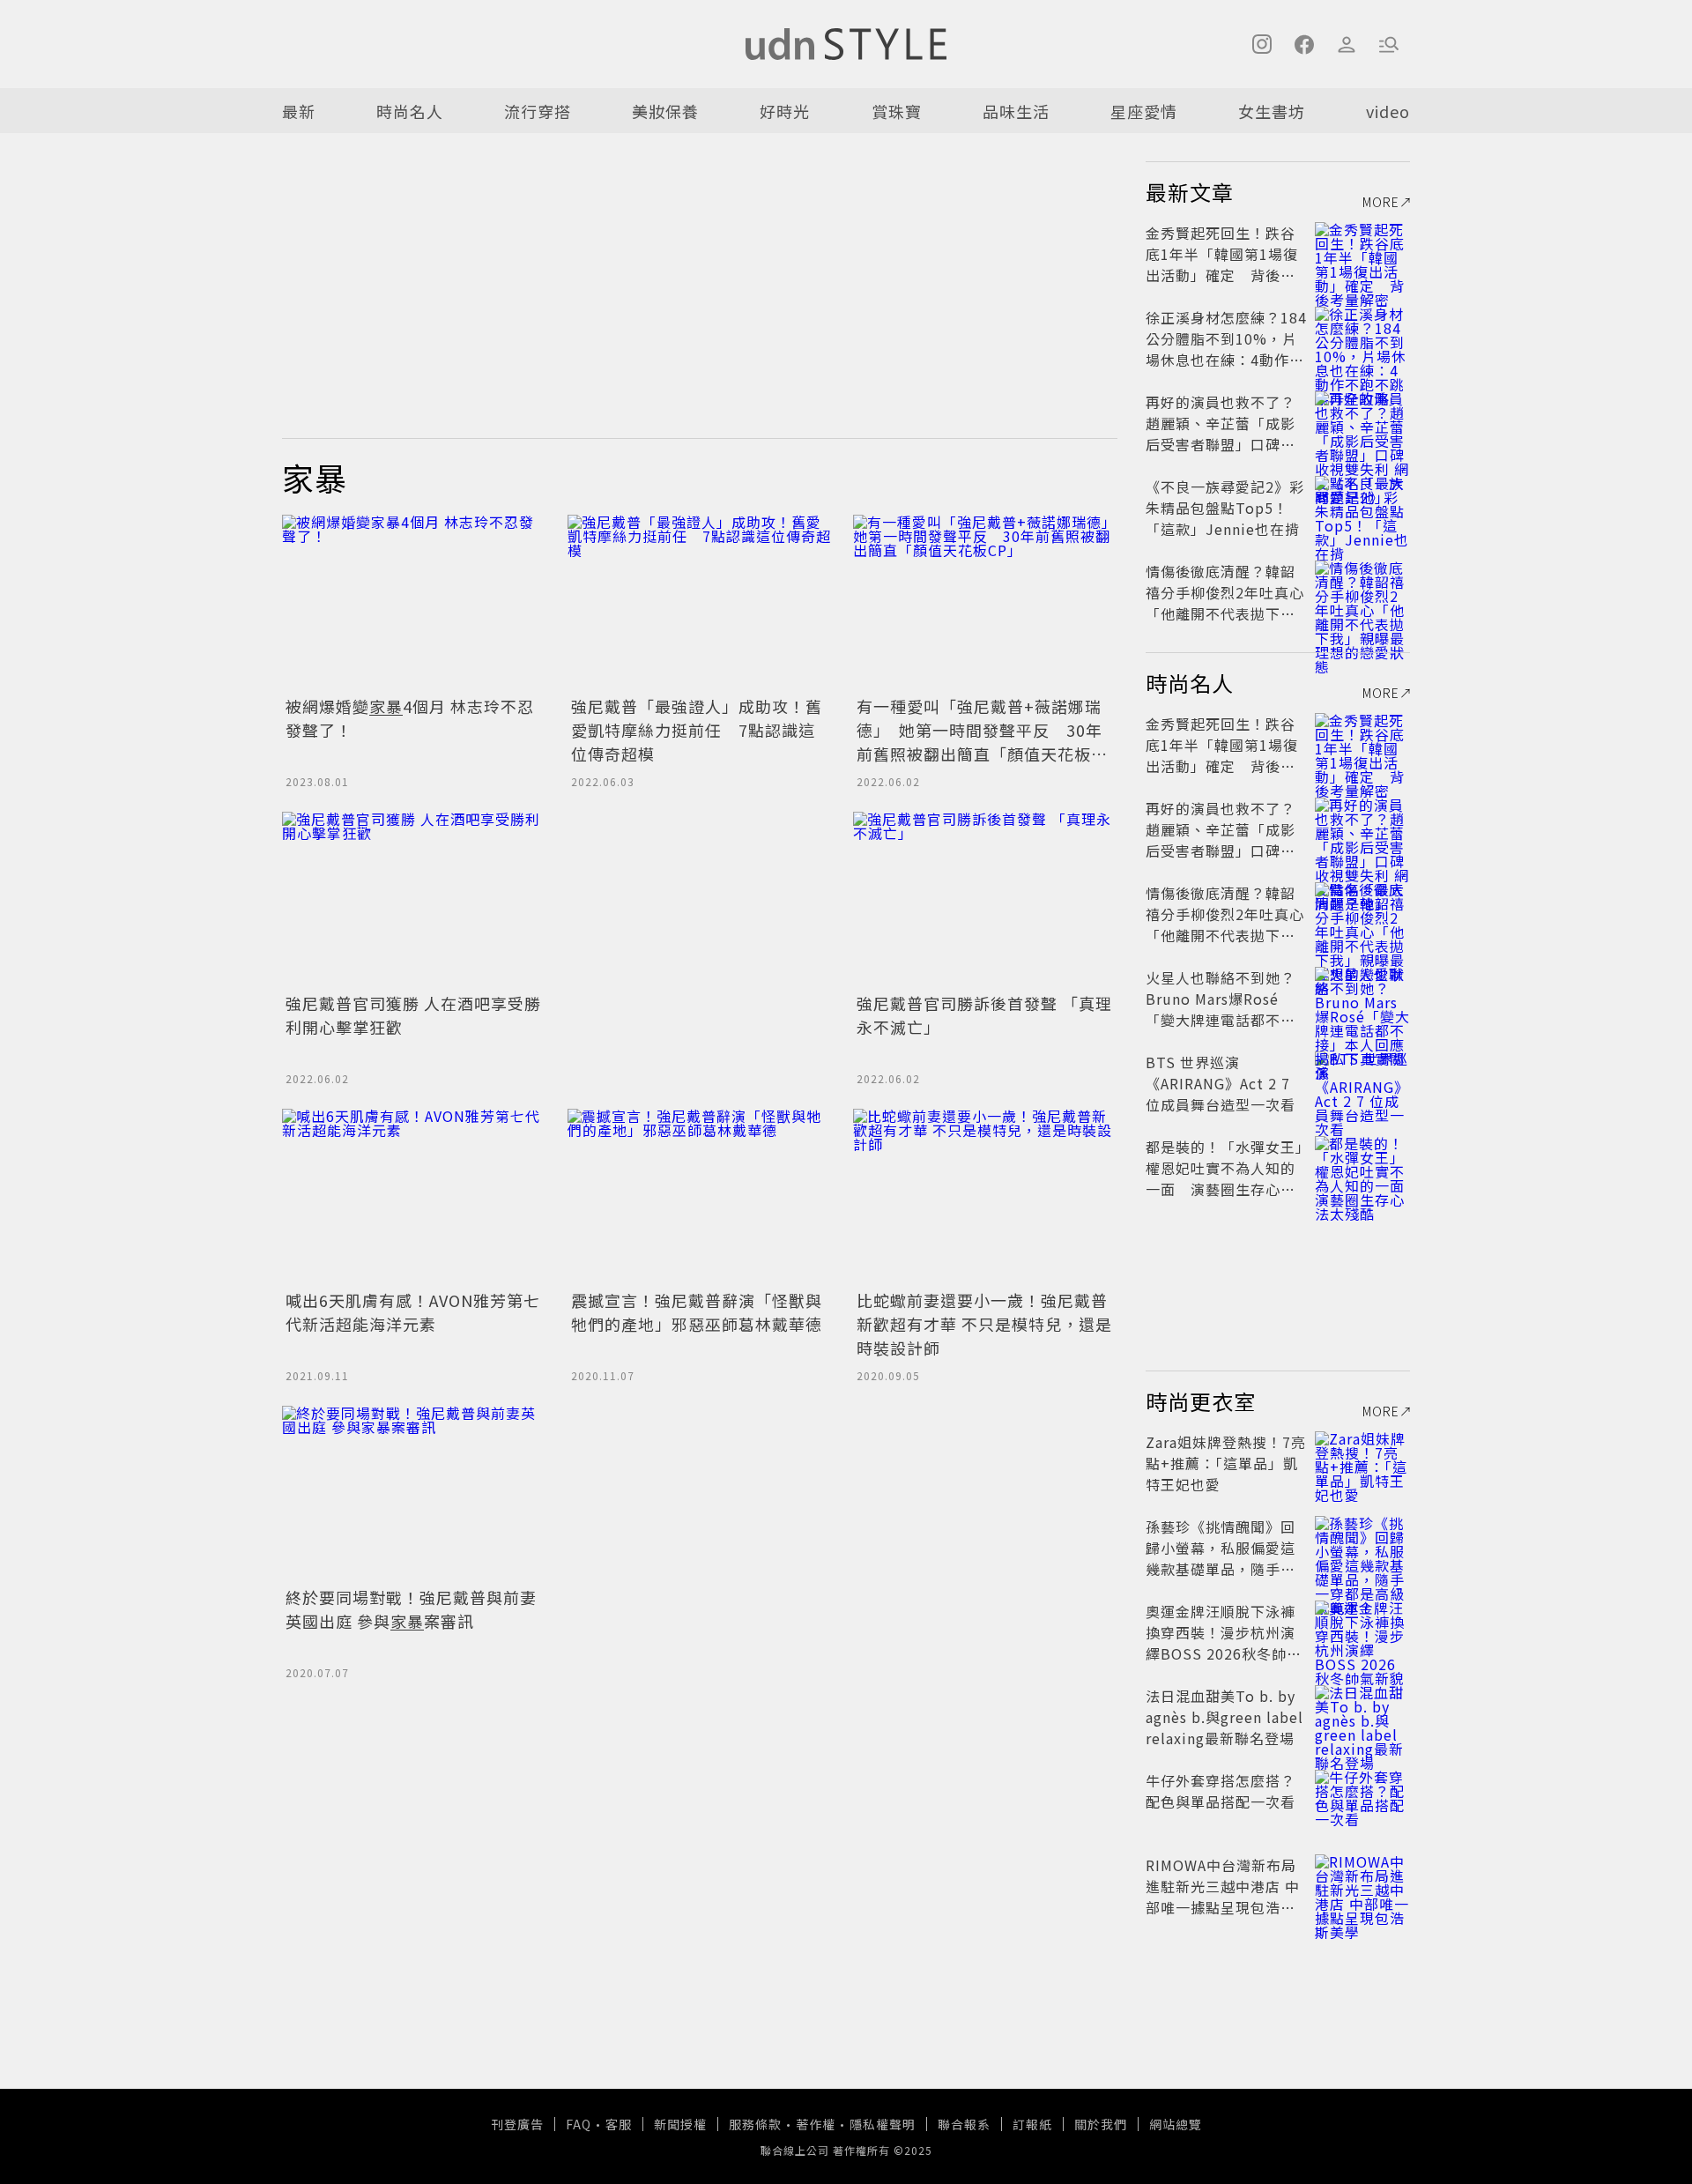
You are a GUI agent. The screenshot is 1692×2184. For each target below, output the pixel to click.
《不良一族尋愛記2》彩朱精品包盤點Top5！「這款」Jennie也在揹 (1225, 508)
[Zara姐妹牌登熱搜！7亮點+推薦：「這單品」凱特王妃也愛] (1362, 1463)
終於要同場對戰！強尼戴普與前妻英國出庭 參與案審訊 (411, 1609)
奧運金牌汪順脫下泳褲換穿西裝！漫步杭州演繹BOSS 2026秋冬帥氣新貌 (1224, 1643)
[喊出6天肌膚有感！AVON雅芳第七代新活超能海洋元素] (414, 1197)
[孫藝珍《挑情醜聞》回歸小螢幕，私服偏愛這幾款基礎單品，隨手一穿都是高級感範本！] (1362, 1548)
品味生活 (1016, 111)
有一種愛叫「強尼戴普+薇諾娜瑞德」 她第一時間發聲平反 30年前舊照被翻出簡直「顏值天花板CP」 (980, 742)
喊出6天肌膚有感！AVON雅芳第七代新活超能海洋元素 (413, 1312)
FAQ (579, 2124)
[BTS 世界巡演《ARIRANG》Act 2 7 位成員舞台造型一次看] (1362, 1083)
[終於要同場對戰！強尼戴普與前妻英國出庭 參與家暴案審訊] (414, 1494)
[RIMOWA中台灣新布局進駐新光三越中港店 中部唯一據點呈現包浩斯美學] (1362, 1886)
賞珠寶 (897, 111)
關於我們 (1101, 2124)
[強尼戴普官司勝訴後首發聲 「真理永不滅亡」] (985, 900)
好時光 (785, 111)
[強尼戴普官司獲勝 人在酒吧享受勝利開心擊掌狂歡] (414, 900)
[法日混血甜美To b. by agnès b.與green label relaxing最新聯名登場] (1362, 1717)
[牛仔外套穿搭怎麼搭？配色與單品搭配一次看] (1362, 1801)
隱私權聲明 (883, 2124)
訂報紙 (1032, 2124)
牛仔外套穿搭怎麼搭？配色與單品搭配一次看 (1221, 1791)
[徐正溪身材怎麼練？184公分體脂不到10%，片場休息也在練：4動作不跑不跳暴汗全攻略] (1362, 338)
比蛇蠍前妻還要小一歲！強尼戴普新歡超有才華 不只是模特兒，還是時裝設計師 (984, 1324)
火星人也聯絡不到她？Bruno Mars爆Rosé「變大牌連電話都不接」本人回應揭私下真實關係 (1224, 1020)
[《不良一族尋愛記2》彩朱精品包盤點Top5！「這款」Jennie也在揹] (1362, 508)
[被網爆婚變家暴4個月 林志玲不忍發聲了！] (414, 603)
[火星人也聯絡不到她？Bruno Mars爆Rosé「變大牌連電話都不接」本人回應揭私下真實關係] (1362, 999)
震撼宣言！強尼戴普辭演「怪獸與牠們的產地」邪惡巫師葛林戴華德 (697, 1312)
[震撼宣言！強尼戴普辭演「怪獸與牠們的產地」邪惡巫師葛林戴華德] (700, 1197)
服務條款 (755, 2124)
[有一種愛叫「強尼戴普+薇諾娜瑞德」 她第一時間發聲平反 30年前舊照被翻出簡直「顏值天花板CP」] (985, 603)
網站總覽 (1176, 2124)
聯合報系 (964, 2124)
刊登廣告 (517, 2124)
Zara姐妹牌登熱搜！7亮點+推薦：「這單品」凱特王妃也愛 (1226, 1463)
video (1388, 111)
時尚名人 (410, 111)
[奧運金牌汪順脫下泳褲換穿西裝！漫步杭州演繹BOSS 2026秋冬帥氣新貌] (1362, 1632)
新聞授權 (680, 2124)
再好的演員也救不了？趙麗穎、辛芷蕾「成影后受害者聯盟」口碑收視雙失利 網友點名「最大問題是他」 (1223, 444)
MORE (1381, 202)
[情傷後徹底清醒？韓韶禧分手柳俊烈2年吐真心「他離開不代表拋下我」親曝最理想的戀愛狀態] (1362, 592)
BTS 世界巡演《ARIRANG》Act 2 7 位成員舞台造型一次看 (1221, 1083)
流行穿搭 (538, 111)
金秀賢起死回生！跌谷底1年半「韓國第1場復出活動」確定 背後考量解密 (1222, 264)
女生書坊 (1272, 111)
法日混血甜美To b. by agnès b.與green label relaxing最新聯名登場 (1224, 1717)
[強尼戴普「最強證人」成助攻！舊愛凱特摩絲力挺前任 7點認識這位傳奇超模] (700, 603)
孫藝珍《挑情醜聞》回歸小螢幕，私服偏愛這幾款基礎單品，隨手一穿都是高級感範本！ (1221, 1558)
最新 (299, 111)
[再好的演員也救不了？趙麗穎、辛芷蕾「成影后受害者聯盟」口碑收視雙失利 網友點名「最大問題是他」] (1362, 423)
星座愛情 (1144, 111)
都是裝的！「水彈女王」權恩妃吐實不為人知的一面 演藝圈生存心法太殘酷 (1224, 1178)
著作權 (816, 2124)
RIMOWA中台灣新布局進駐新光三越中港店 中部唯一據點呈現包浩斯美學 (1223, 1897)
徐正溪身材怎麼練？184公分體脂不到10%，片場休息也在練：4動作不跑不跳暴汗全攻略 (1226, 349)
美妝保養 (665, 111)
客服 (619, 2124)
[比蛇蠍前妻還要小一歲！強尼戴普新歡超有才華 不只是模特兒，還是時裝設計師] (985, 1197)
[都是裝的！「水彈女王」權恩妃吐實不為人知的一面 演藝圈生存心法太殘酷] (1362, 1168)
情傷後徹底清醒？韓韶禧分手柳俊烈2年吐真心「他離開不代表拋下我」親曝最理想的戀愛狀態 (1225, 603)
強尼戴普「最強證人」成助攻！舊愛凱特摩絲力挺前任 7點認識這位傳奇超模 (697, 730)
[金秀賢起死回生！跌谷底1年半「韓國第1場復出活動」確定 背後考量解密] (1362, 254)
